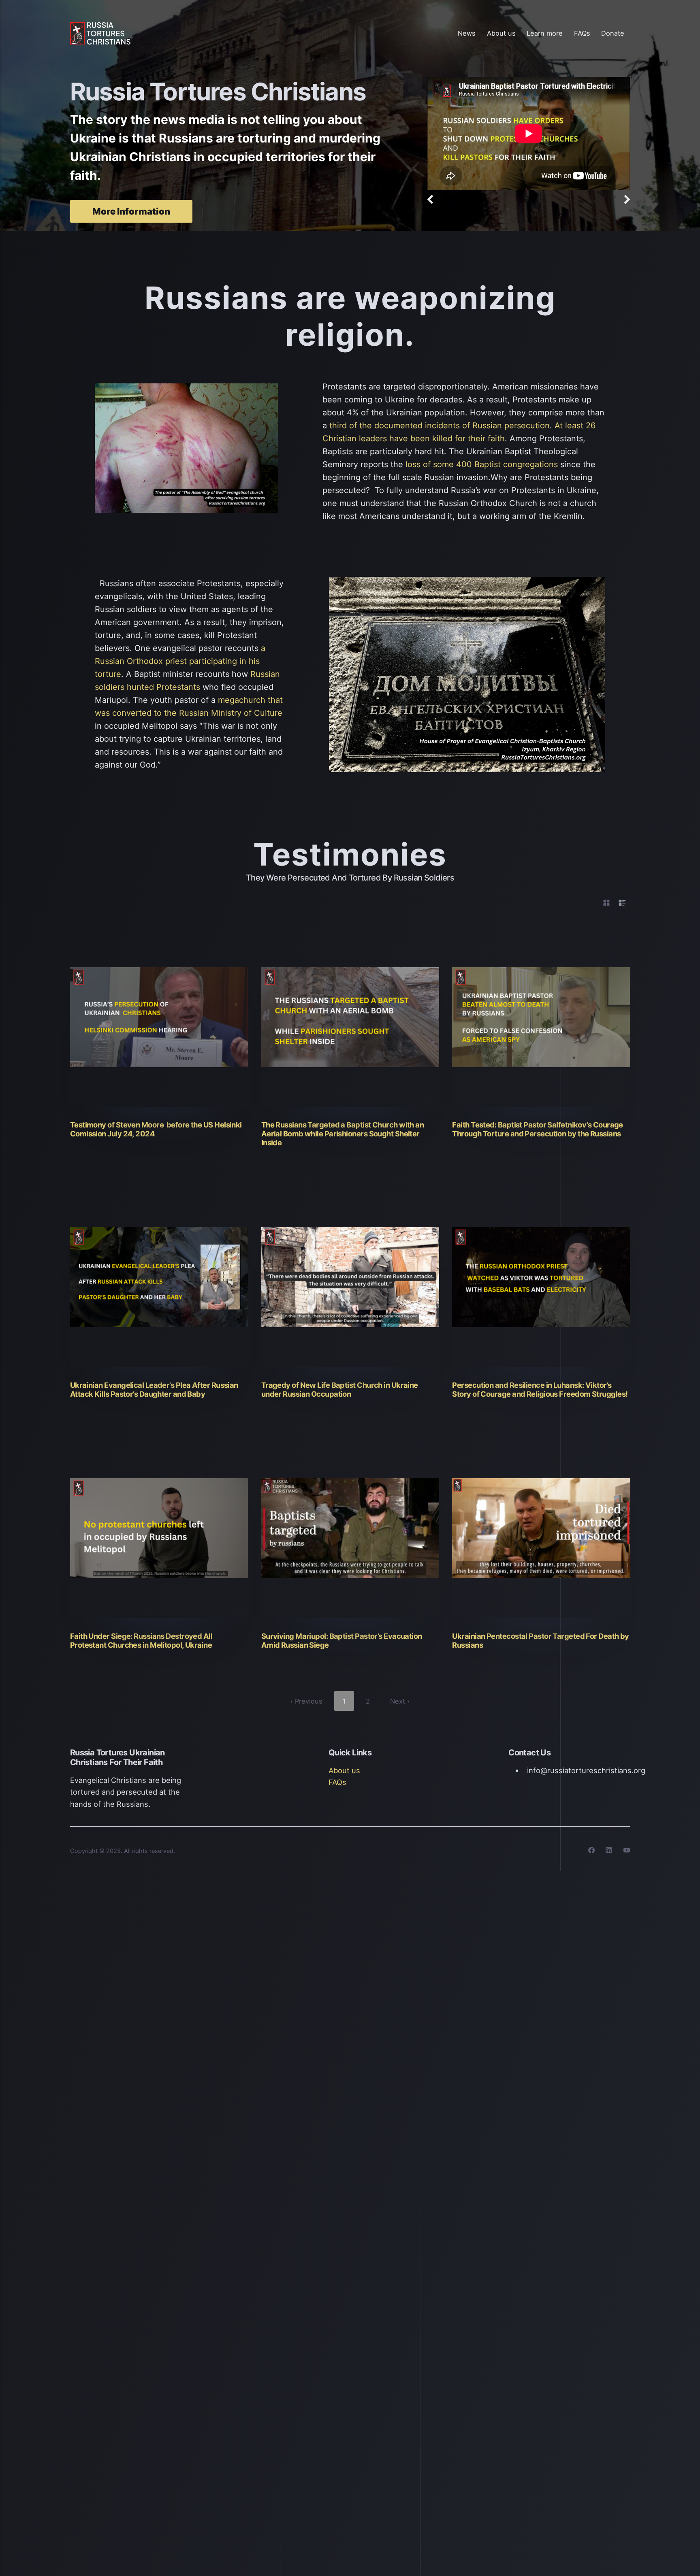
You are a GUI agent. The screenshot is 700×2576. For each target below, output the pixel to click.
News (467, 33)
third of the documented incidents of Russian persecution (440, 425)
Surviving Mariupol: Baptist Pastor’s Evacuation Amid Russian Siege (342, 1640)
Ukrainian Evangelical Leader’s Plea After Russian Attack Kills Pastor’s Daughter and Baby (154, 1389)
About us (501, 33)
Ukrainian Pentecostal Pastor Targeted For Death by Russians (540, 1640)
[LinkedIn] (604, 1852)
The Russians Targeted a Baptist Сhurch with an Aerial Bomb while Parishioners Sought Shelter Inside (343, 1134)
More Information (131, 211)
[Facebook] (586, 1852)
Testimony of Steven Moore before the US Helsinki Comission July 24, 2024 (156, 1129)
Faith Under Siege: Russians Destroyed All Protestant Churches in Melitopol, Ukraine (141, 1640)
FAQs (582, 33)
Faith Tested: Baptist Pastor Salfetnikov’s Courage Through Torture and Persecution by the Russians (537, 1129)
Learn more (545, 33)
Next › (400, 1701)
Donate (613, 33)
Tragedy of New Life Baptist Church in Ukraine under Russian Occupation (340, 1389)
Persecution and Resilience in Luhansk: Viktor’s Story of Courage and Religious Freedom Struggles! (540, 1389)
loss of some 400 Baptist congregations (482, 464)
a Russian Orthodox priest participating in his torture (180, 661)
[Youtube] (621, 1852)
